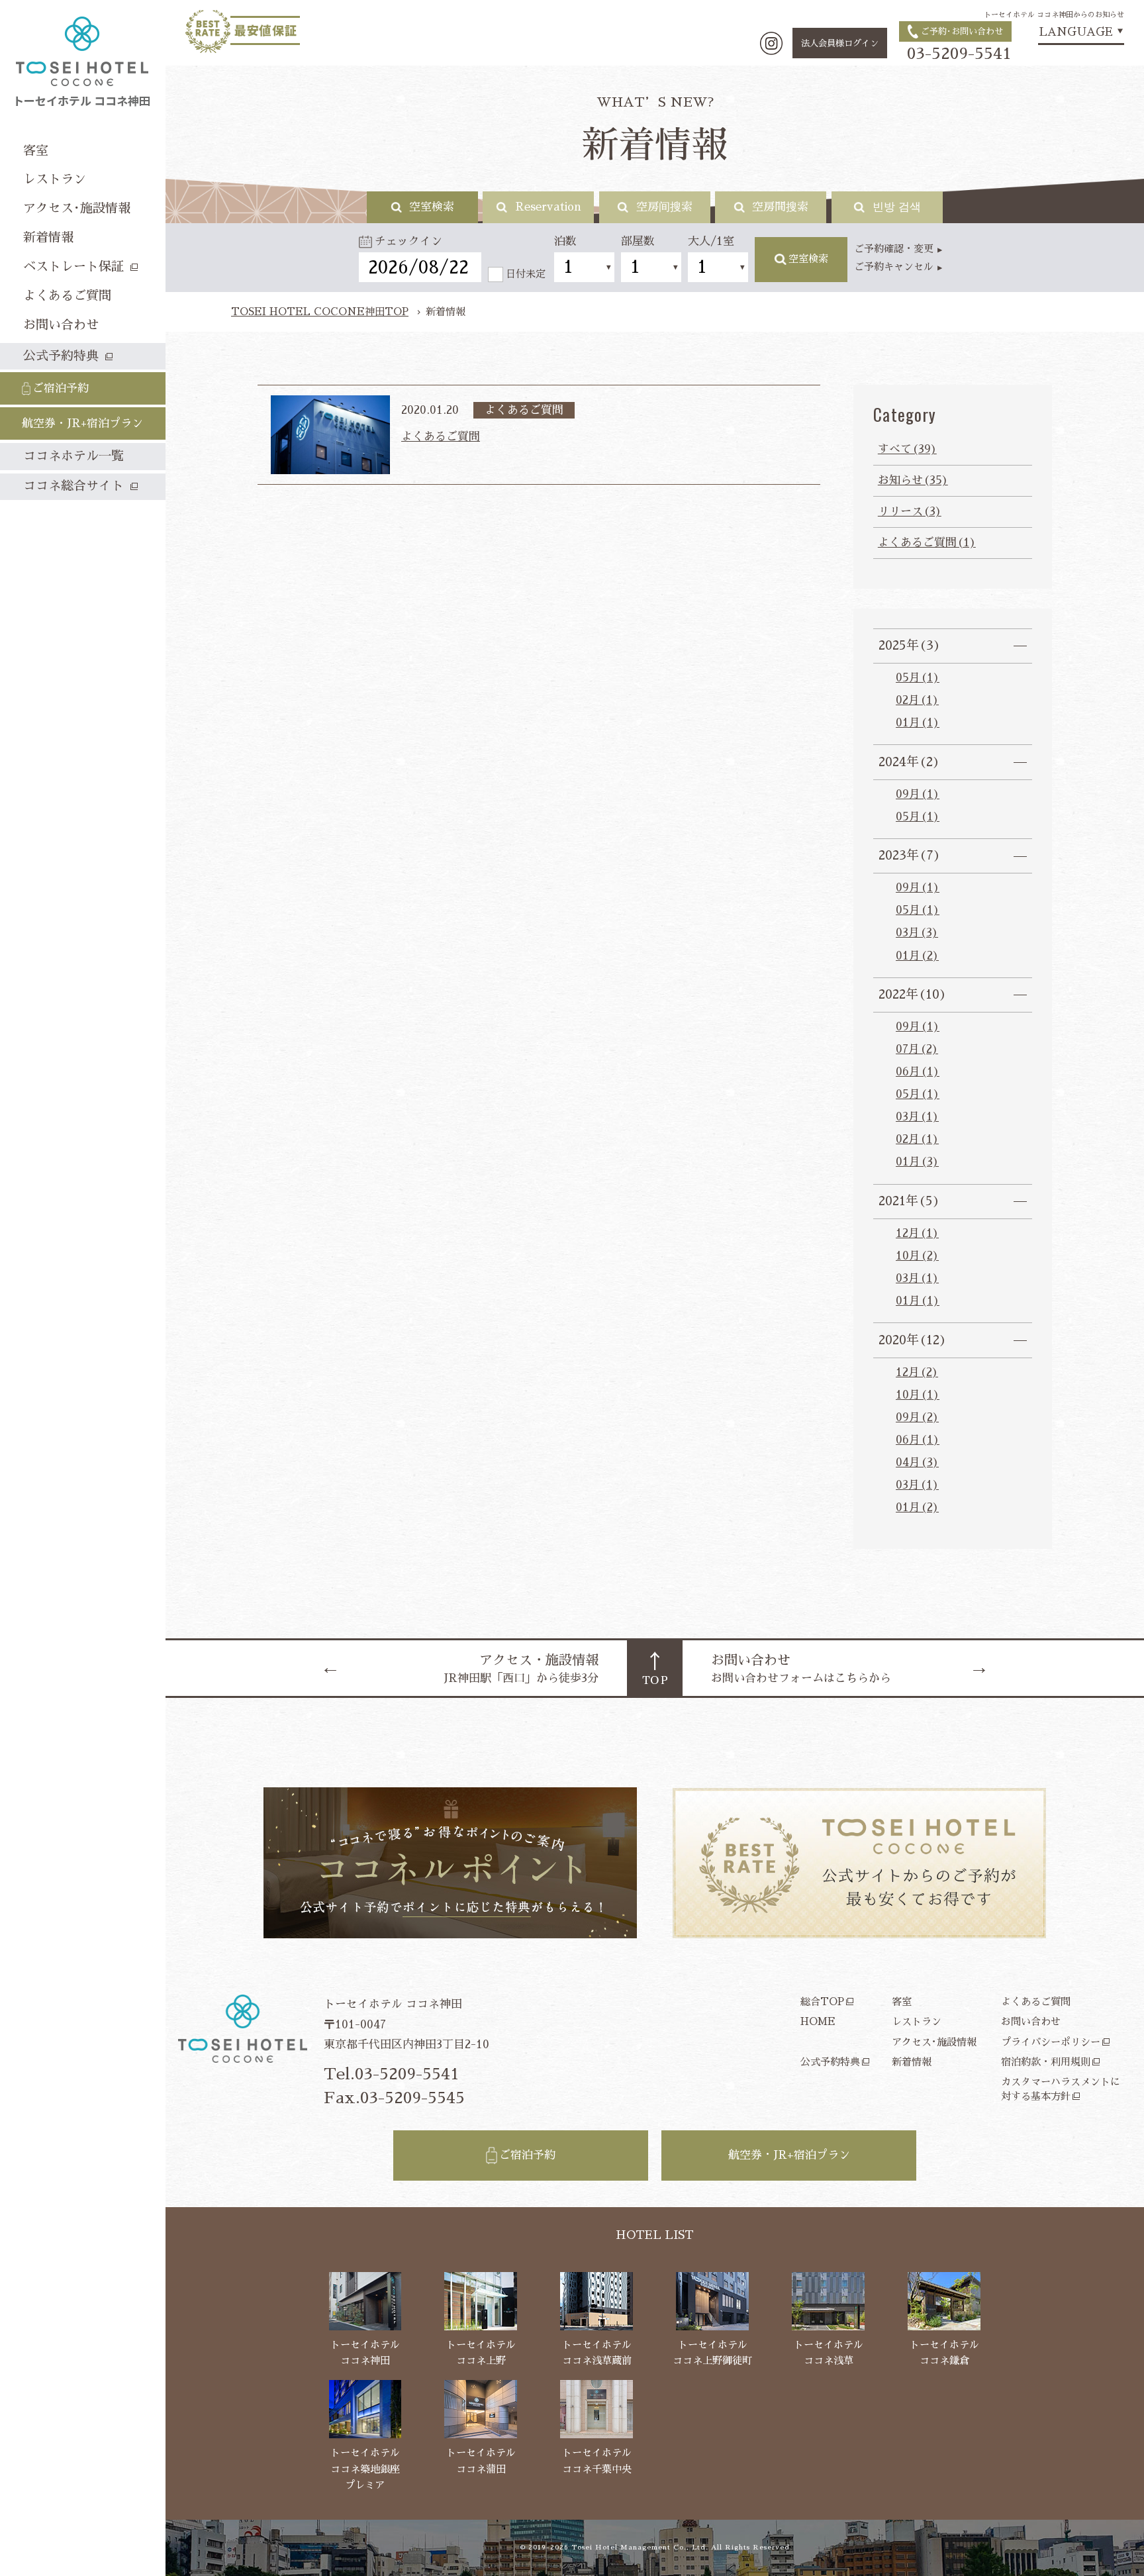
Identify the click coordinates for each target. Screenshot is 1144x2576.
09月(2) (917, 1417)
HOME (818, 2021)
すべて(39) (907, 449)
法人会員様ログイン (840, 43)
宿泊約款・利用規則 (1046, 2062)
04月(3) (917, 1462)
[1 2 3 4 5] (651, 267)
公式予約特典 (830, 2062)
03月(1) (917, 1117)
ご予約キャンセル (894, 267)
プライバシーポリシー (1051, 2042)
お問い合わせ (1031, 2021)
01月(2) (917, 956)
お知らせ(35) (913, 480)
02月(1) (917, 700)
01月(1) (918, 723)
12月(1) (917, 1233)
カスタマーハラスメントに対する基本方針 (1061, 2089)
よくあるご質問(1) (927, 543)
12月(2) (917, 1372)
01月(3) (917, 1162)
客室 (902, 2002)
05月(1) (918, 678)
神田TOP (320, 312)
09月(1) (918, 794)
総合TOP (822, 2002)
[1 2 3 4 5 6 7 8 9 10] (584, 267)
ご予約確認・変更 (894, 249)
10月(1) (918, 1395)
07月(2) (917, 1049)
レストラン (917, 2021)
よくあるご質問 (1036, 2002)
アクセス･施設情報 (934, 2042)
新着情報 (912, 2062)
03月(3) (917, 933)
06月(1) (918, 1072)
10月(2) (917, 1256)
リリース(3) (910, 512)
